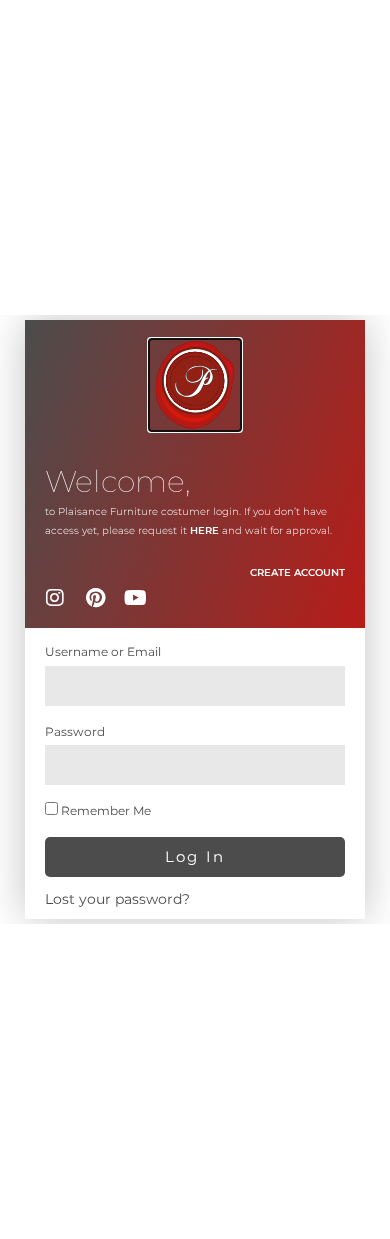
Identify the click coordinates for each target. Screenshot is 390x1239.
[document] (195, 619)
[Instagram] (55, 598)
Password (75, 731)
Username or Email (103, 651)
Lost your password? (117, 899)
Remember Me (104, 810)
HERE (204, 530)
